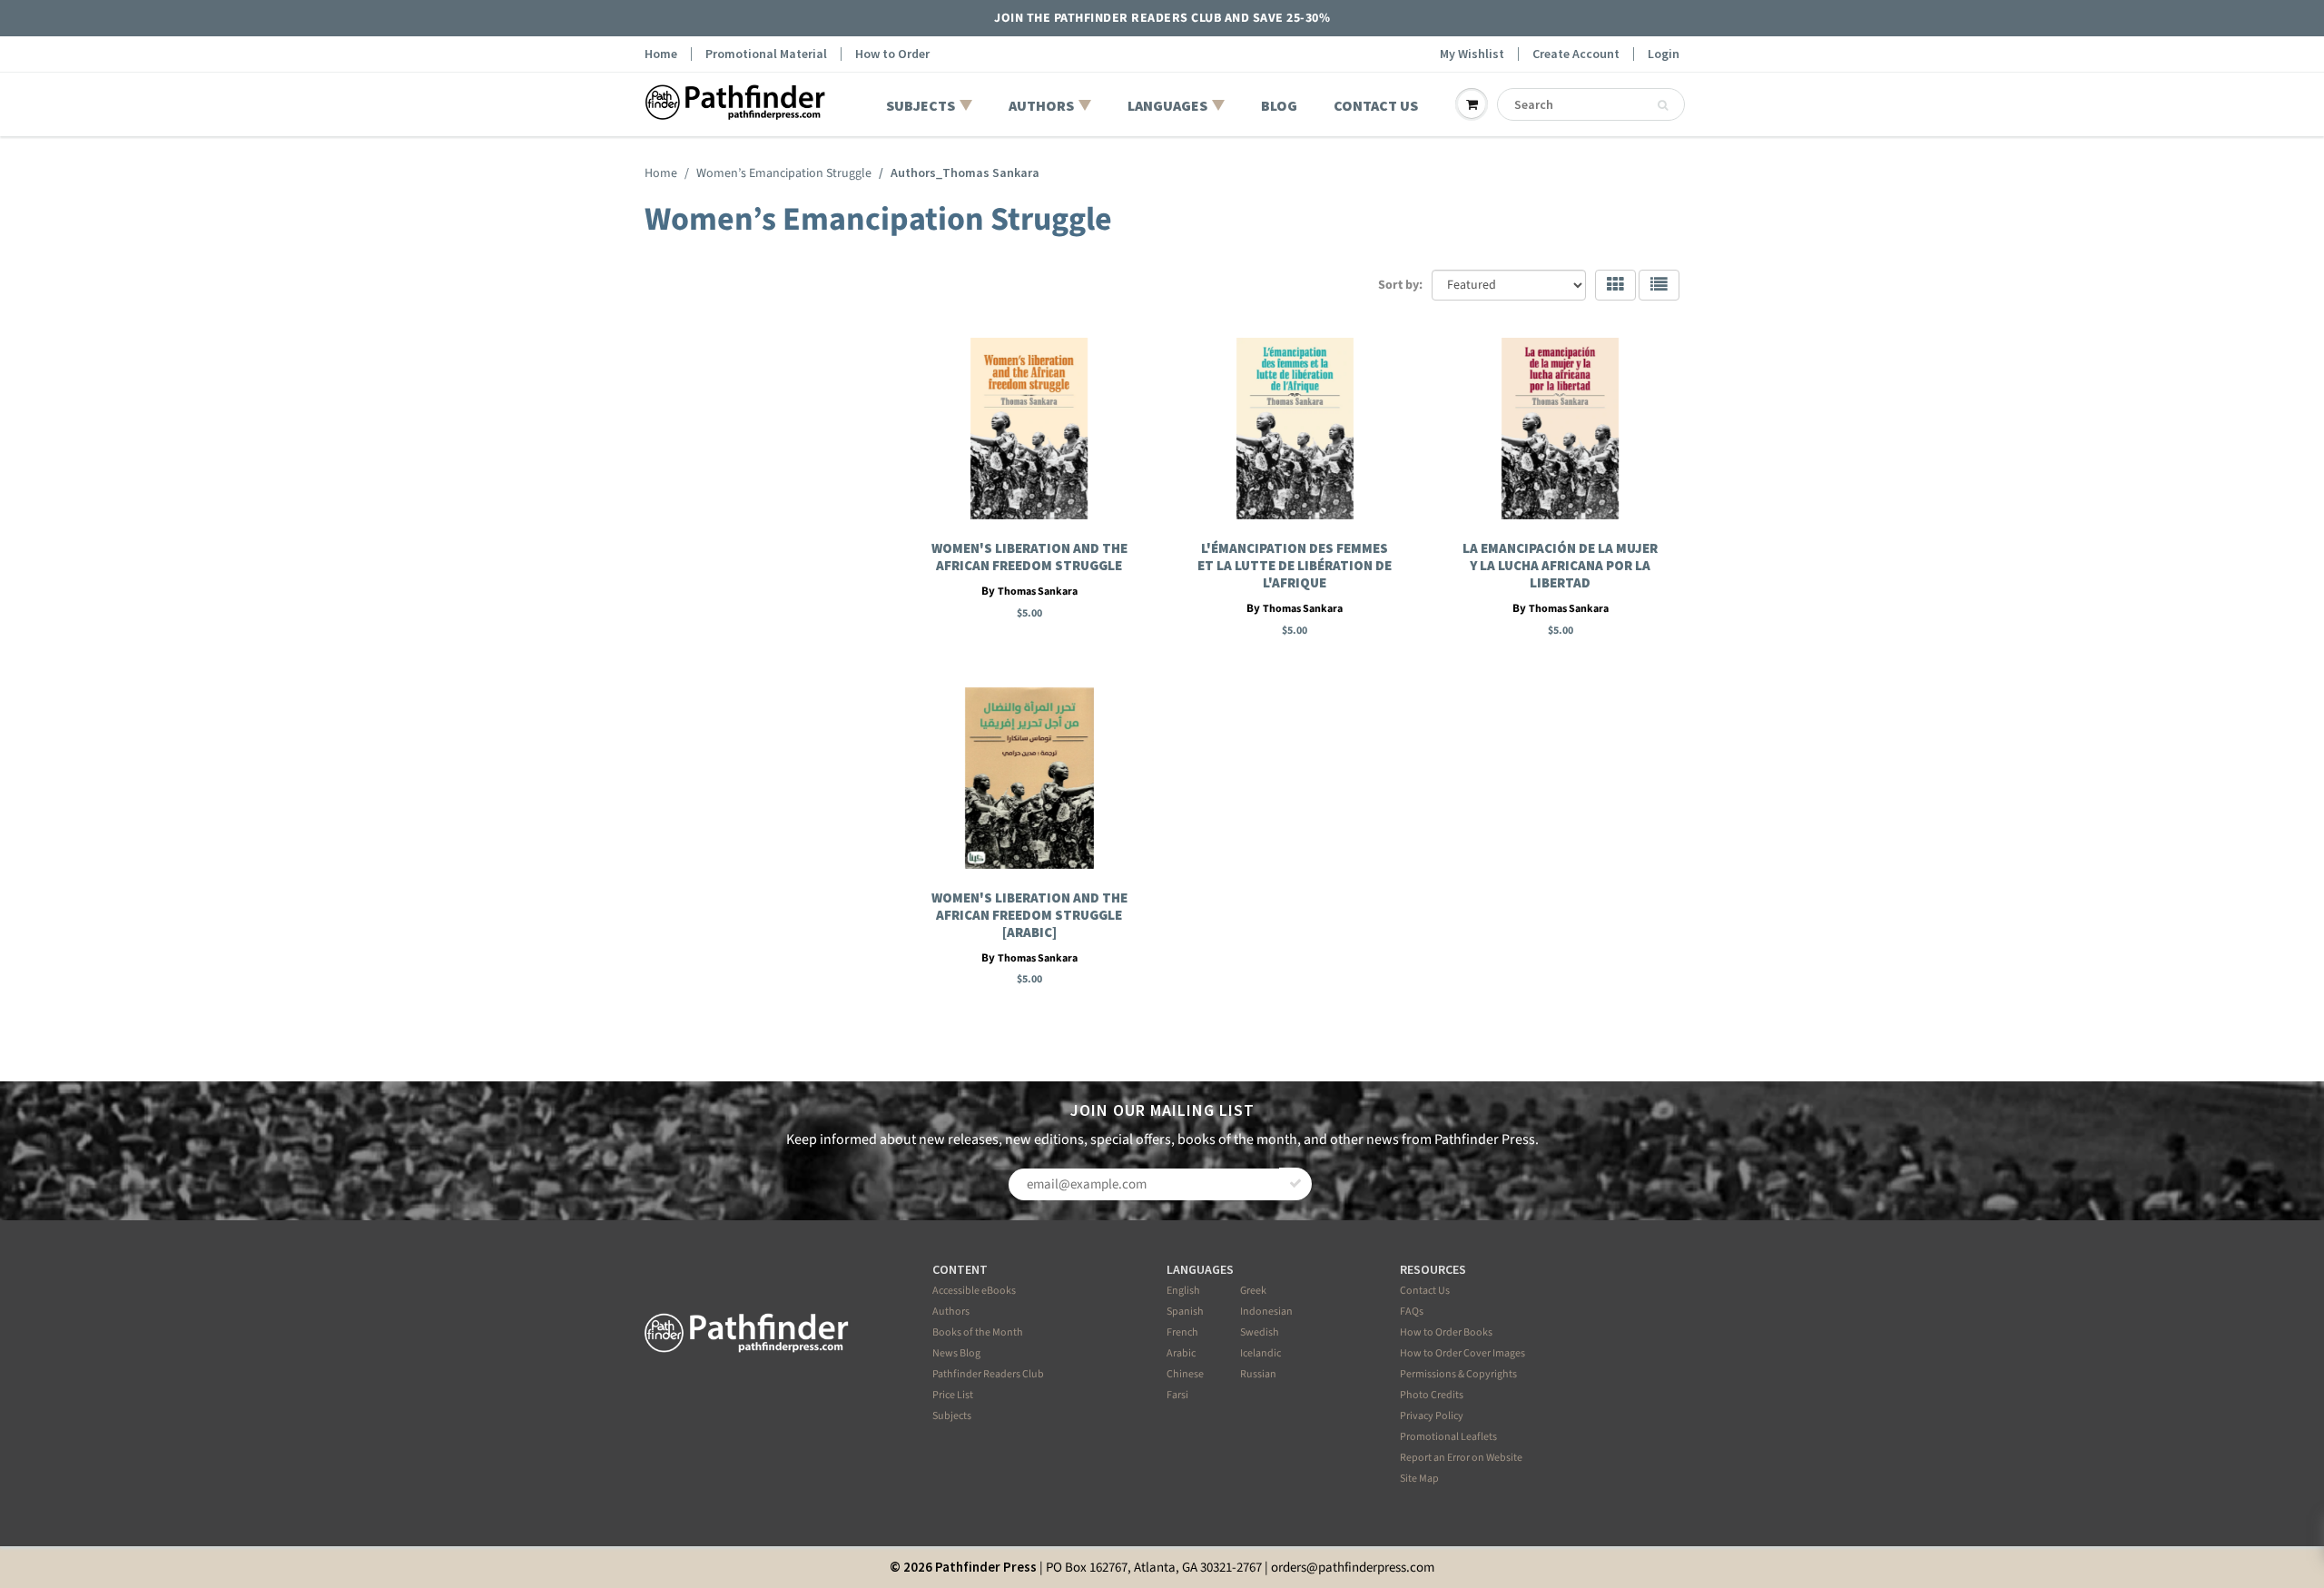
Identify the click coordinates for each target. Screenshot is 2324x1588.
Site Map (1419, 1479)
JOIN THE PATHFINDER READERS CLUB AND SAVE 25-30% (1162, 18)
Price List (953, 1395)
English (1183, 1291)
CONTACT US (1376, 105)
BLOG (1279, 105)
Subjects (952, 1416)
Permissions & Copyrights (1458, 1374)
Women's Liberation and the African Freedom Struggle (1029, 557)
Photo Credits (1432, 1395)
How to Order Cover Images (1462, 1353)
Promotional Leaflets (1448, 1437)
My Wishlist (1472, 54)
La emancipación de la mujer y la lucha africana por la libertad (1560, 565)
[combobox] (1591, 104)
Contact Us (1425, 1291)
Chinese (1185, 1374)
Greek (1253, 1291)
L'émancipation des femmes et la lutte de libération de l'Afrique (1295, 565)
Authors (951, 1312)
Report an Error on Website (1461, 1458)
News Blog (956, 1353)
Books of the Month (978, 1332)
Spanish (1185, 1312)
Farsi (1177, 1395)
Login (1664, 54)
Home (661, 54)
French (1182, 1332)
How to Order (892, 54)
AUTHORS (1041, 105)
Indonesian (1266, 1312)
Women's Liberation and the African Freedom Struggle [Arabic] (1029, 915)
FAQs (1412, 1312)
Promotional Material (766, 54)
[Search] (1663, 105)
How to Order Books (1446, 1332)
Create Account (1576, 54)
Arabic (1181, 1353)
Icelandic (1260, 1353)
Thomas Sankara (1038, 592)
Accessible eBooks (974, 1291)
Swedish (1260, 1332)
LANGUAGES (1167, 105)
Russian (1258, 1374)
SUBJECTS (921, 105)
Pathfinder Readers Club (988, 1374)
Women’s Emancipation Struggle (784, 173)
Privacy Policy (1432, 1416)
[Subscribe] (1295, 1184)
